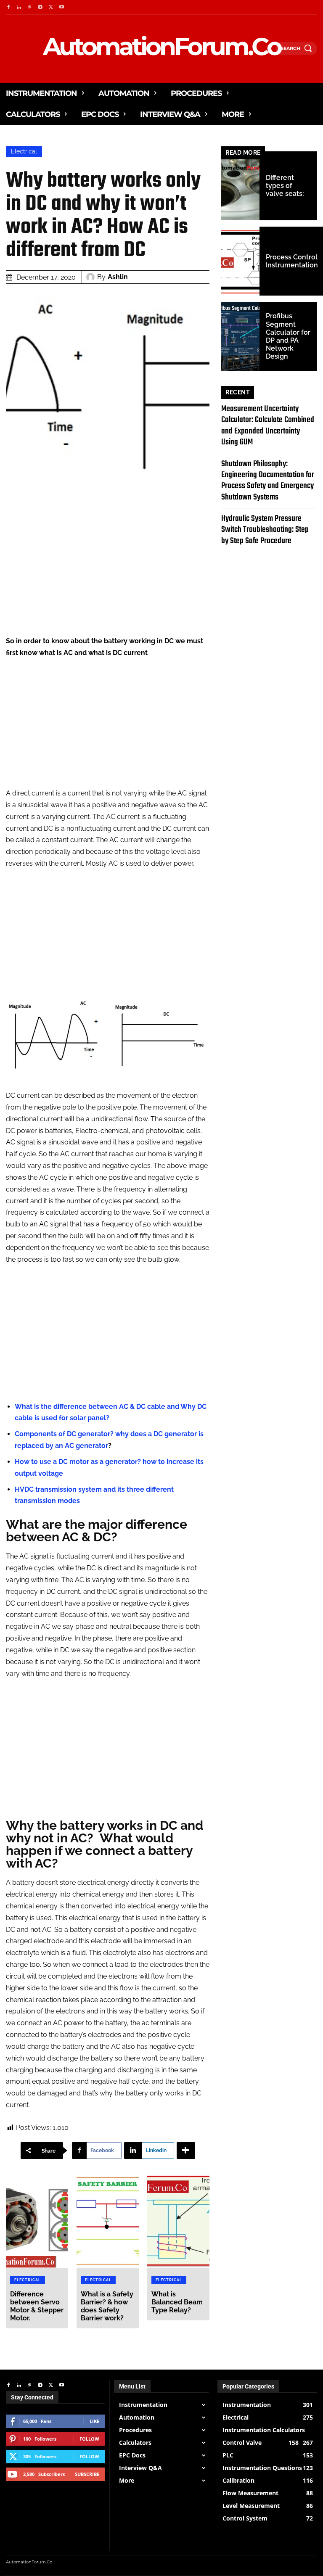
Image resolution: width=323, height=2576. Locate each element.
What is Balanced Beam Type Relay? (177, 2302)
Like (94, 2421)
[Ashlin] (92, 277)
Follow (89, 2439)
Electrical (24, 151)
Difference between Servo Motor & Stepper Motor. (37, 2306)
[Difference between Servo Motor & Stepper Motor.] (37, 2221)
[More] (186, 2151)
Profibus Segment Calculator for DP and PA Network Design (288, 336)
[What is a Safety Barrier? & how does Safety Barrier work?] (108, 2221)
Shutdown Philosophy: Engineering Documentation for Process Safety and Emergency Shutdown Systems (268, 481)
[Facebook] (8, 7)
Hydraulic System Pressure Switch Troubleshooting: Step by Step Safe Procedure (265, 530)
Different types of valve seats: (285, 186)
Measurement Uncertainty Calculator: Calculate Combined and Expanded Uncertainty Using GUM (268, 425)
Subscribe (87, 2474)
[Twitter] (51, 7)
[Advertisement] (108, 576)
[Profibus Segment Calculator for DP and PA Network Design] (240, 336)
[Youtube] (62, 7)
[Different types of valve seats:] (240, 186)
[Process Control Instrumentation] (240, 261)
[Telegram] (40, 7)
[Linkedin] (19, 7)
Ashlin (118, 277)
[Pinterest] (30, 7)
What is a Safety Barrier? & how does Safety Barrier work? (107, 2306)
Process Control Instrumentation (292, 261)
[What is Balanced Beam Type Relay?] (178, 2221)
